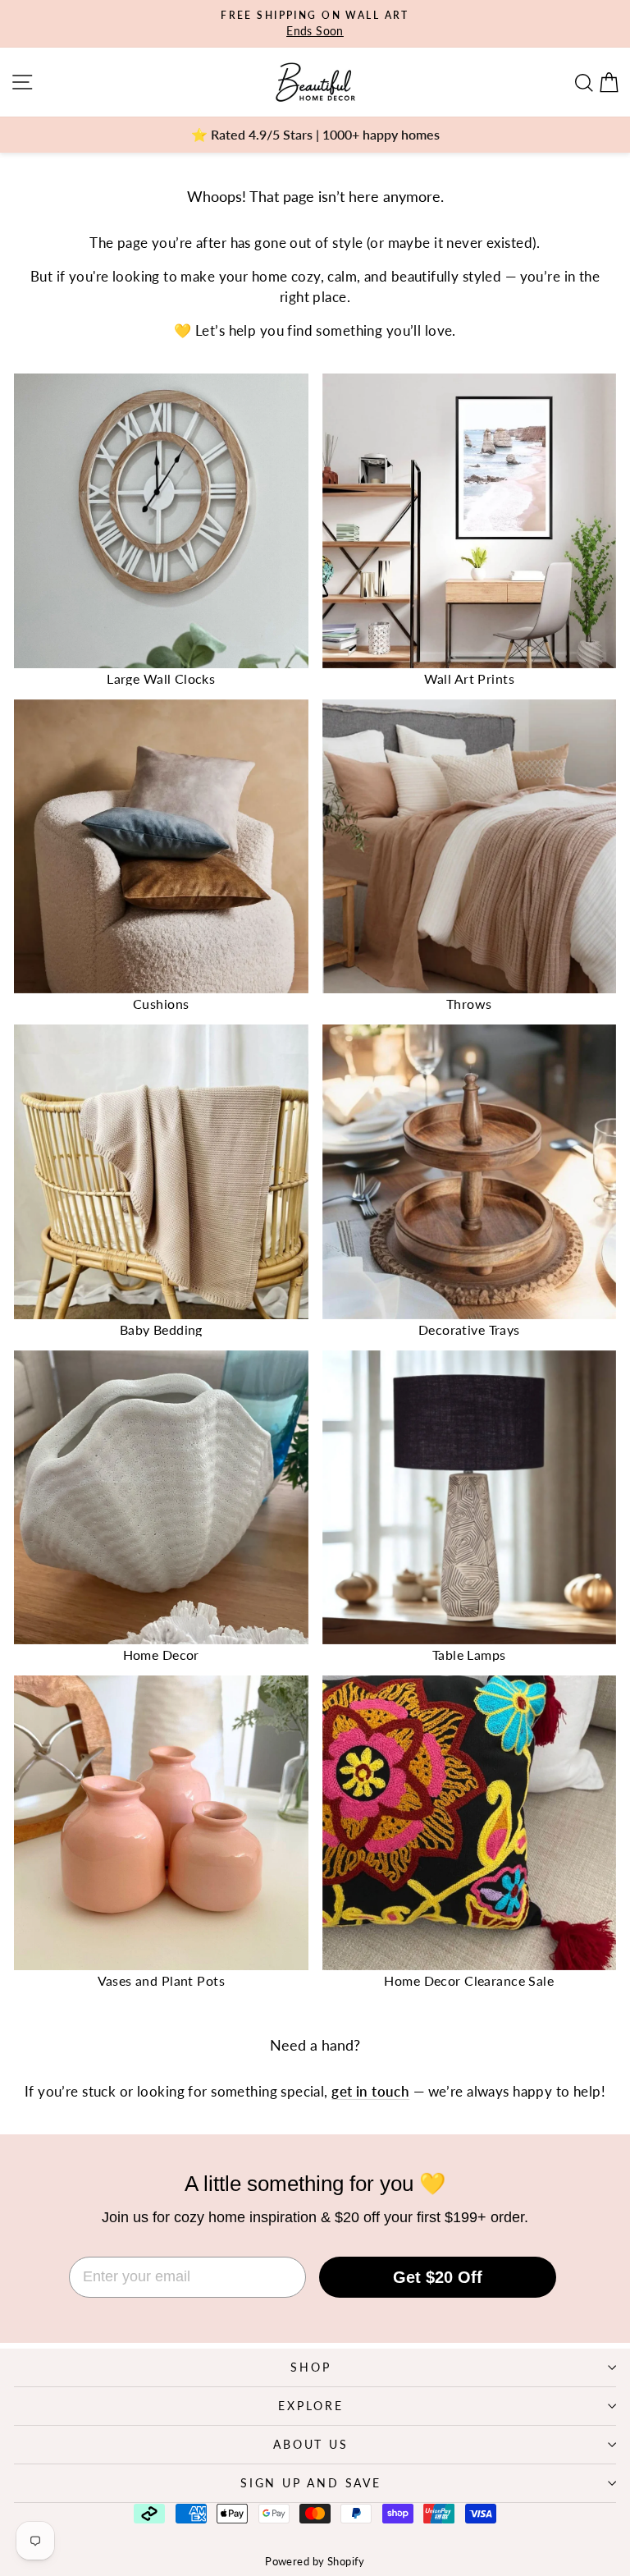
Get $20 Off (438, 2277)
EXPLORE (311, 2406)
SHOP (310, 2367)
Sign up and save (311, 2483)
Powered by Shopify (315, 2561)
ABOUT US (310, 2444)
